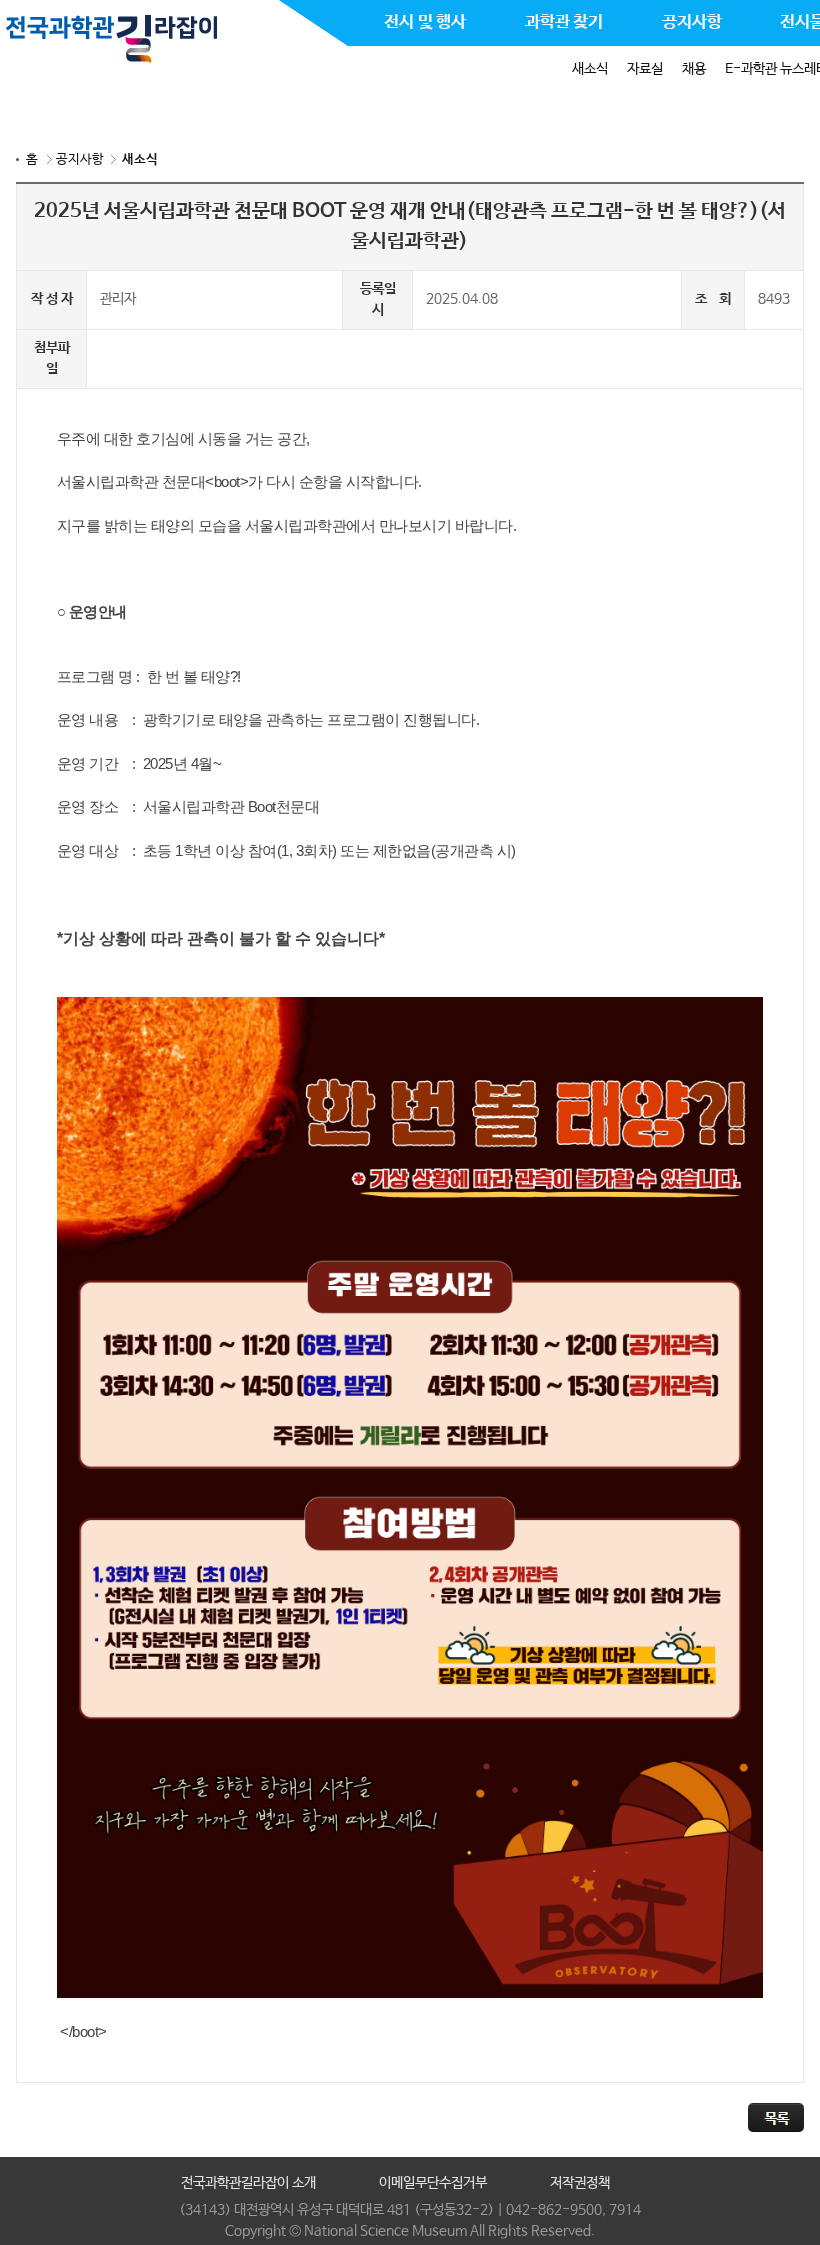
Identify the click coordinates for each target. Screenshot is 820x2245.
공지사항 (80, 159)
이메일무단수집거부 (433, 2183)
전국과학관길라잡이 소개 (248, 2183)
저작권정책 (580, 2183)
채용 (694, 69)
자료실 (645, 69)
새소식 (590, 69)
